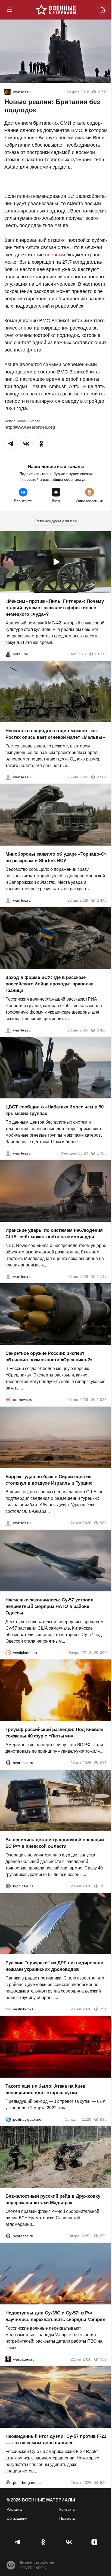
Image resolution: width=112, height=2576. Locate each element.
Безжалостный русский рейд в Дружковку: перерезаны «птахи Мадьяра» (54, 2199)
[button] (11, 444)
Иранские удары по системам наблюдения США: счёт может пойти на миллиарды (54, 1233)
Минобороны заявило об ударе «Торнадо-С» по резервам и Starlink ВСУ (56, 857)
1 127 (102, 1276)
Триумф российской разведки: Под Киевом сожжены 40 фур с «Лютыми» (54, 1733)
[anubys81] (8, 654)
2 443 (102, 900)
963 (103, 1523)
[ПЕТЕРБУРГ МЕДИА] (8, 2482)
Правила (67, 2518)
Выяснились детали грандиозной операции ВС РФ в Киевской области (55, 1843)
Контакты (67, 2509)
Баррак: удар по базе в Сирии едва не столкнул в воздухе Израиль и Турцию (49, 1480)
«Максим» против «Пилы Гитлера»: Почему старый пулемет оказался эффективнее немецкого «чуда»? (55, 607)
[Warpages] (8, 2359)
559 (103, 2236)
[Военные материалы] (56, 10)
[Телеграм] (18, 2542)
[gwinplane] (8, 92)
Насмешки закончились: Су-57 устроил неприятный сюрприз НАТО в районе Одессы (49, 1606)
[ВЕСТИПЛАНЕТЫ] (8, 1652)
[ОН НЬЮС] (8, 1400)
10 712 (101, 654)
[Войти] (102, 10)
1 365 (102, 1153)
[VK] (69, 2542)
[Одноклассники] (43, 2542)
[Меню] (10, 10)
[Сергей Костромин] (8, 900)
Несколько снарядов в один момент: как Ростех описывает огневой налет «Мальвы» (55, 734)
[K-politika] (8, 1886)
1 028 (102, 1400)
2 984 (102, 777)
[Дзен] (94, 2542)
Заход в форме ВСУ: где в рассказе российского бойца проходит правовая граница (49, 984)
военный (55, 255)
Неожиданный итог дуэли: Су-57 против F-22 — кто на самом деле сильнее (56, 2439)
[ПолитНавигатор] (8, 2119)
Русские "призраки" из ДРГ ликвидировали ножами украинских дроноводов (54, 1966)
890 (103, 1652)
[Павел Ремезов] (8, 1030)
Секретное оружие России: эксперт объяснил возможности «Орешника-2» (49, 1357)
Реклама (14, 2509)
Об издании (17, 2518)
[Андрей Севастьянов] (8, 777)
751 (103, 2009)
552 (103, 2359)
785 (103, 1886)
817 (103, 1763)
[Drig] (8, 2009)
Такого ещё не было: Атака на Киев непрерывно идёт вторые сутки (45, 2089)
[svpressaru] (8, 1763)
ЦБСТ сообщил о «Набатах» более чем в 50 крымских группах (55, 1110)
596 (103, 2119)
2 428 (102, 1030)
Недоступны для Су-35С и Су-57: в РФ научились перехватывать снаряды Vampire (55, 2316)
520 (103, 2482)
